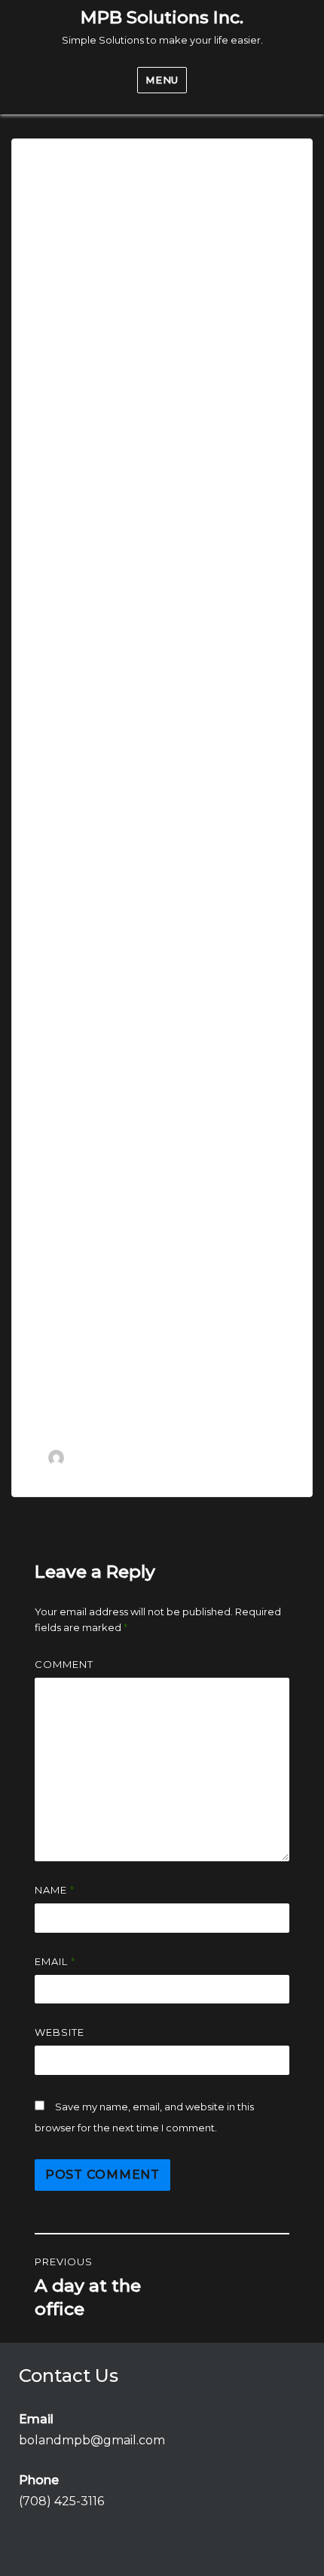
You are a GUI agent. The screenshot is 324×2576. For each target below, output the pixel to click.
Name (55, 1890)
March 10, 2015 (176, 1457)
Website (60, 2032)
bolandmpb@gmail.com (92, 2440)
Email (55, 1961)
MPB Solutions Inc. (162, 17)
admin (87, 1457)
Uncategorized (89, 1473)
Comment (64, 1664)
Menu (162, 80)
